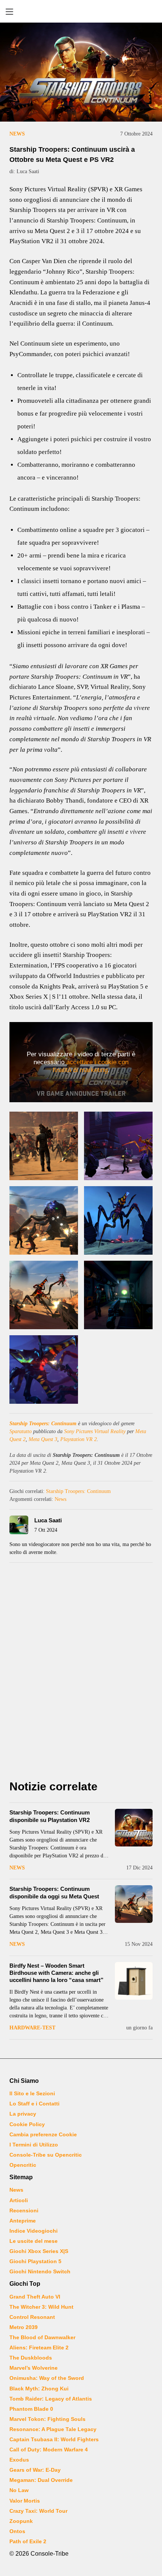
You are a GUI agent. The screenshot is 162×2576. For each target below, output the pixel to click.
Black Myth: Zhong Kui (39, 2389)
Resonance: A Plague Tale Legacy (53, 2429)
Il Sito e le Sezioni (32, 2093)
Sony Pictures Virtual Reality (95, 1431)
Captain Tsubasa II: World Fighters (54, 2439)
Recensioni (24, 2210)
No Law (19, 2490)
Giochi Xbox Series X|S (39, 2251)
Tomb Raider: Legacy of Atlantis (51, 2399)
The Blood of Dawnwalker (42, 2337)
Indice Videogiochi (34, 2231)
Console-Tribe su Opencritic (46, 2155)
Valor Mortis (25, 2501)
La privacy (23, 2114)
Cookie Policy (27, 2124)
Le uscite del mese (34, 2241)
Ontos (17, 2531)
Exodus (19, 2460)
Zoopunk (21, 2521)
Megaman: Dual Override (41, 2480)
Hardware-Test (32, 2028)
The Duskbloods (31, 2358)
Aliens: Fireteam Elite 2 (39, 2347)
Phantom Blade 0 (31, 2409)
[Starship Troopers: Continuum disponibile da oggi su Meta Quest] (134, 1904)
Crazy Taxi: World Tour (38, 2511)
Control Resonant (32, 2317)
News (17, 134)
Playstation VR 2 (79, 1439)
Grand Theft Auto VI (35, 2297)
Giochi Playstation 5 (35, 2261)
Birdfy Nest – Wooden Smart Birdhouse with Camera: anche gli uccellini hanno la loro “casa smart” (57, 1973)
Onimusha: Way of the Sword (47, 2378)
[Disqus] (81, 1673)
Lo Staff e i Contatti (34, 2104)
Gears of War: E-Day (35, 2470)
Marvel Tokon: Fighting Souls (47, 2419)
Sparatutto (21, 1431)
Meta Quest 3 (43, 1439)
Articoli (19, 2200)
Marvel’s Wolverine (34, 2368)
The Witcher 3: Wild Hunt (41, 2307)
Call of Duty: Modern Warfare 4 (49, 2450)
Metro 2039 (24, 2327)
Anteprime (23, 2221)
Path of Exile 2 (28, 2541)
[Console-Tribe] (81, 11)
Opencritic (23, 2165)
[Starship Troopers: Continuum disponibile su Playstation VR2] (134, 1828)
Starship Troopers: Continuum (43, 1424)
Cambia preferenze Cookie (43, 2134)
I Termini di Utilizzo (34, 2145)
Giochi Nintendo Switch (40, 2271)
